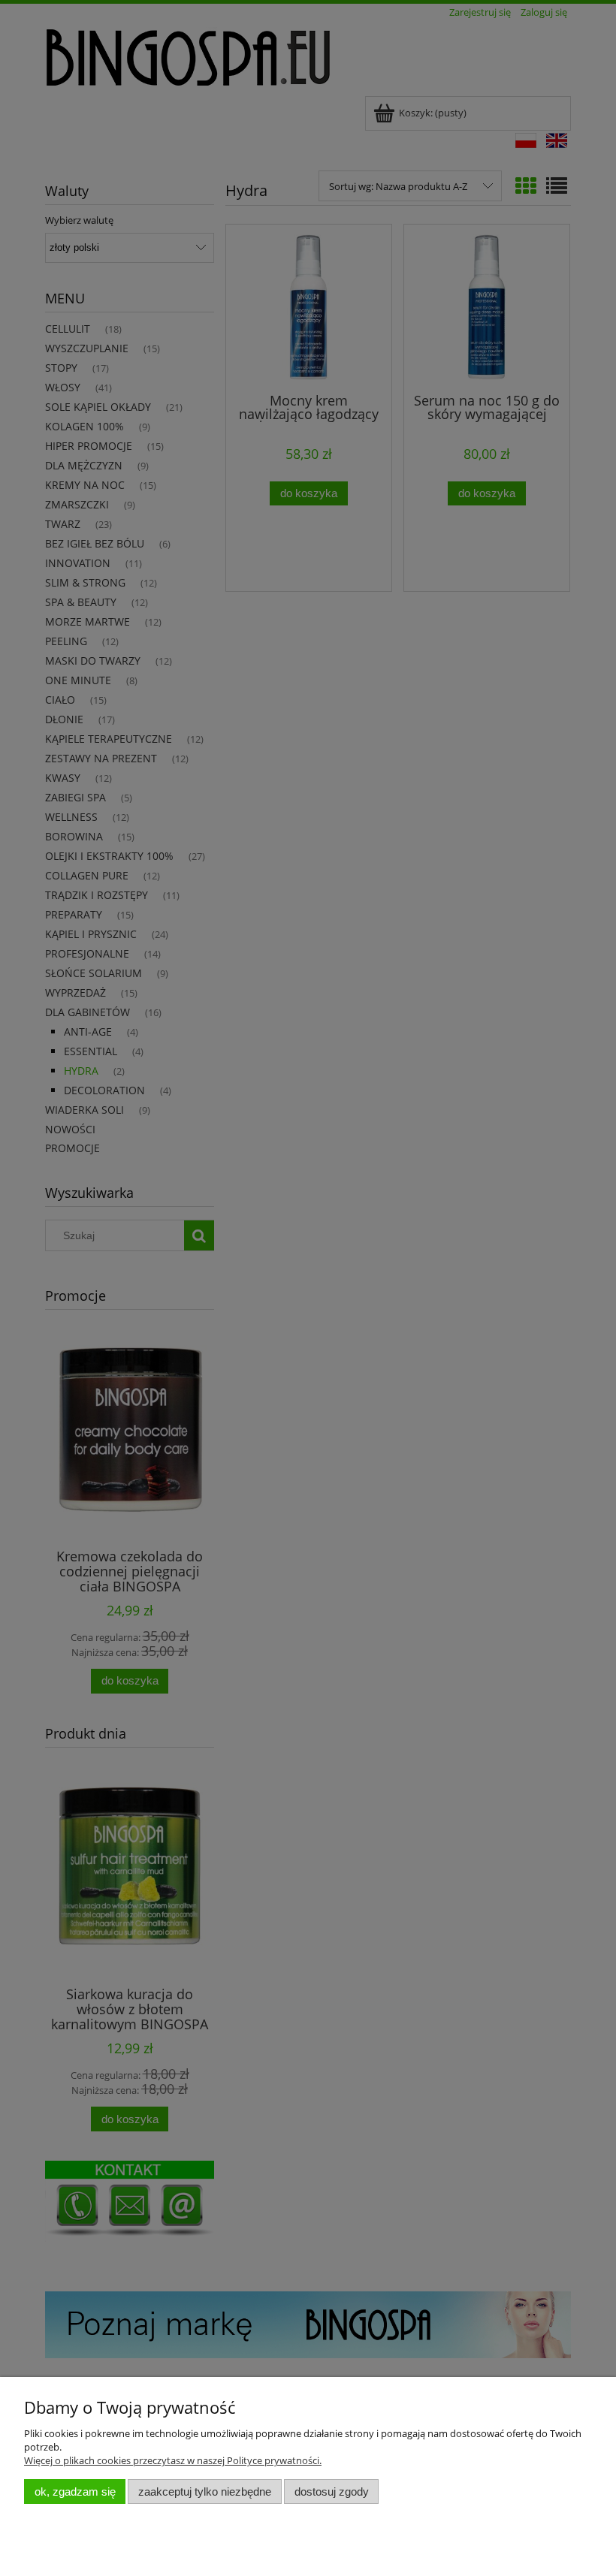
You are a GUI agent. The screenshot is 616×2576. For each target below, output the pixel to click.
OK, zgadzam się (75, 2492)
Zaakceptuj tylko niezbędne (205, 2492)
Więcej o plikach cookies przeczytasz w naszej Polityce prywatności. (173, 2460)
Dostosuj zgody (332, 2492)
